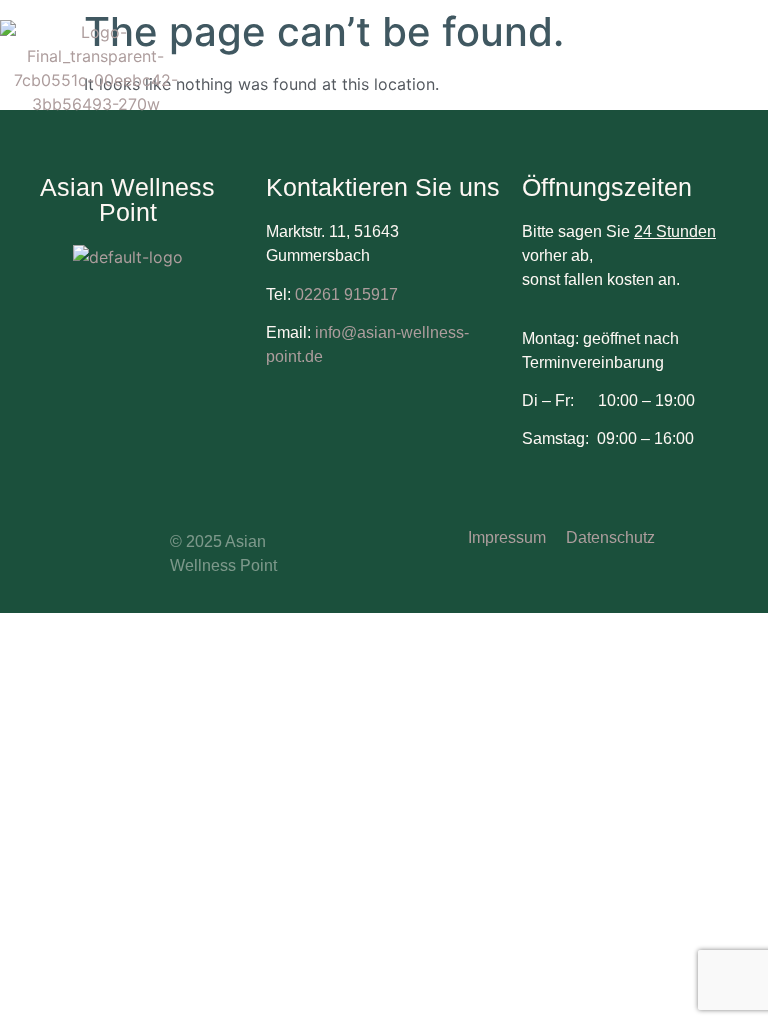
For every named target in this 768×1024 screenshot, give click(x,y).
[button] (752, 67)
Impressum (507, 537)
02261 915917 (346, 294)
